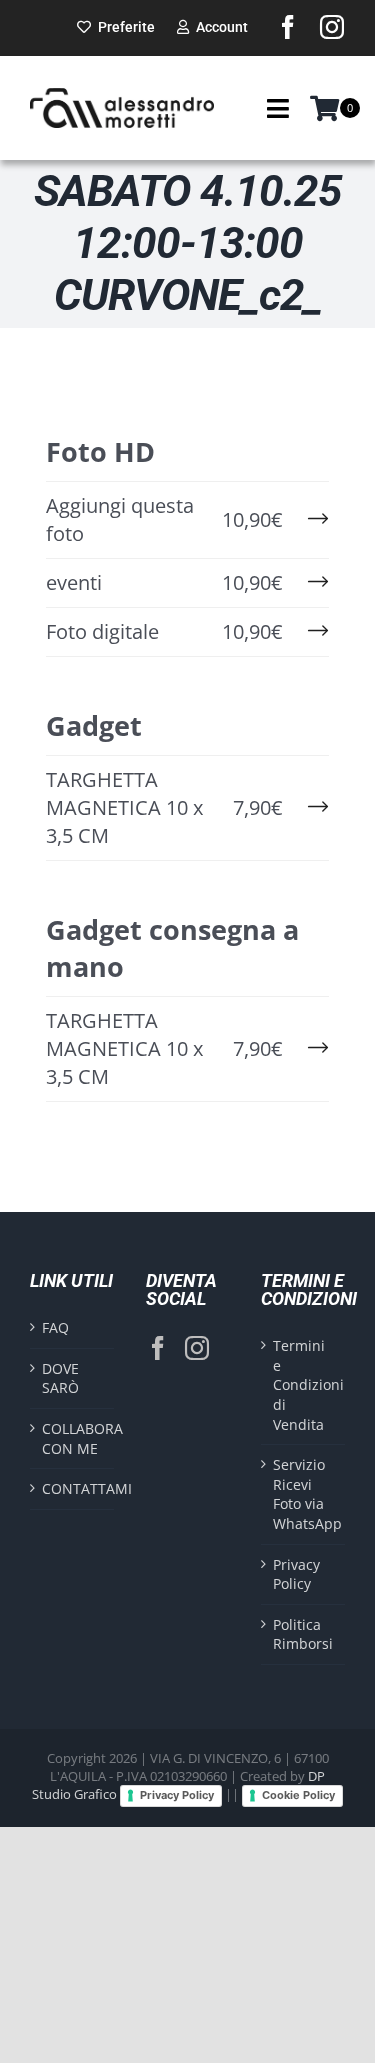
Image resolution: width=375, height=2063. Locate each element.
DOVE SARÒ (60, 1378)
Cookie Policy (298, 1795)
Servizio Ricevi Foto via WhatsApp (304, 1494)
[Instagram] (197, 1348)
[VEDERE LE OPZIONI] (315, 520)
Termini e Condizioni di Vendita (304, 1384)
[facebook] (288, 27)
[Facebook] (158, 1348)
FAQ (55, 1327)
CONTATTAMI (73, 1488)
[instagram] (332, 27)
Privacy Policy (296, 1574)
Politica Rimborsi (303, 1634)
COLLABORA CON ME (73, 1438)
